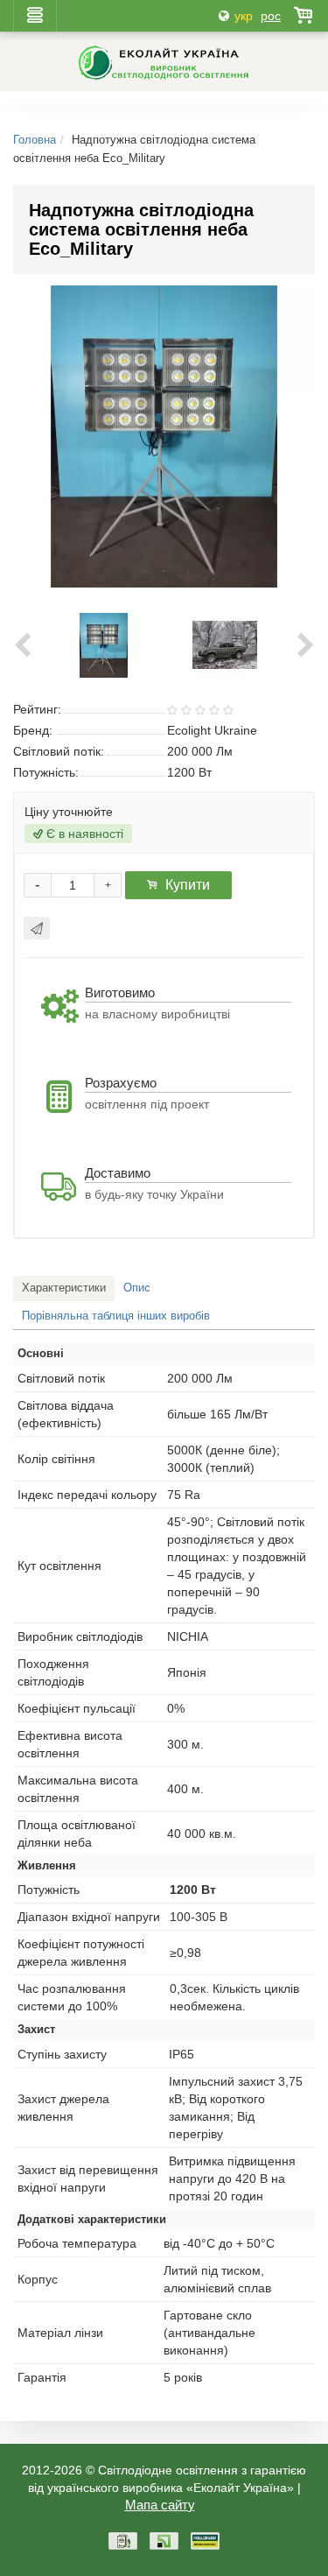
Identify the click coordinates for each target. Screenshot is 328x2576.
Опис (137, 1288)
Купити (188, 885)
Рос (271, 16)
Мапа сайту (160, 2505)
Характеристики (64, 1288)
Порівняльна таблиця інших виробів (116, 1316)
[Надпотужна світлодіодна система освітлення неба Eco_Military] (104, 644)
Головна (35, 140)
